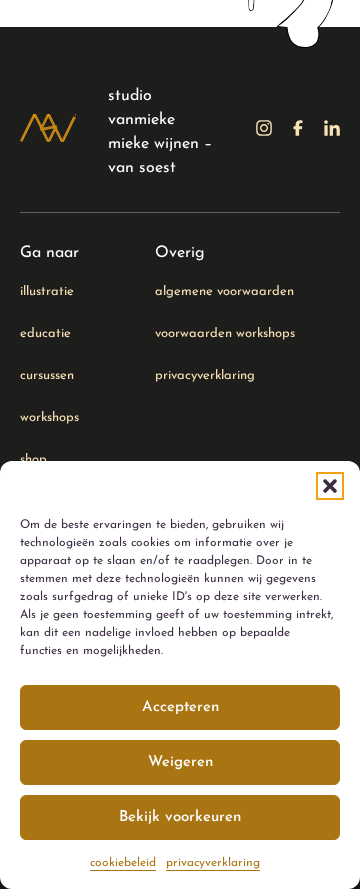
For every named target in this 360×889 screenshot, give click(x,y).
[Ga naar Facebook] (298, 132)
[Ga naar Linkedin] (332, 132)
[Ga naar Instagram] (264, 132)
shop (33, 459)
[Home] (48, 132)
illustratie (47, 291)
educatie (45, 333)
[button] (330, 486)
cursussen (47, 375)
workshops (49, 417)
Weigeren (180, 762)
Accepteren (180, 707)
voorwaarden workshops (225, 333)
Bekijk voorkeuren (180, 817)
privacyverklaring (213, 863)
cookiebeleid (123, 863)
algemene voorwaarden (224, 291)
